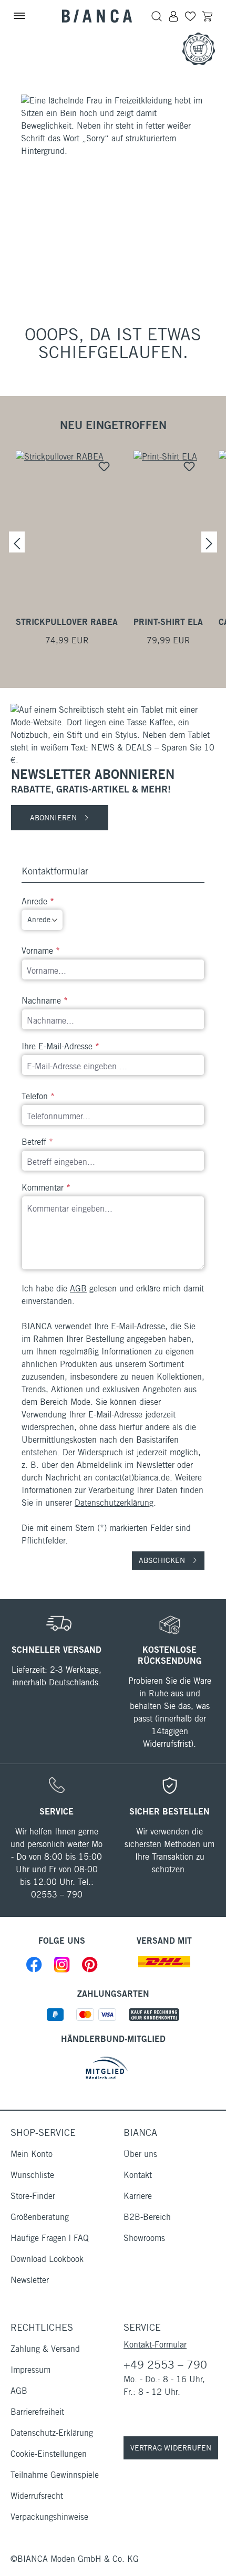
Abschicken (163, 1560)
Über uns (140, 2154)
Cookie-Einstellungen (49, 2454)
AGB (78, 1289)
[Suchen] (157, 16)
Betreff (37, 1142)
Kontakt (138, 2175)
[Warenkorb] (207, 16)
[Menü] (19, 16)
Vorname (41, 951)
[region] (113, 542)
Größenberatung (40, 2217)
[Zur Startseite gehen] (97, 16)
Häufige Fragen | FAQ (50, 2238)
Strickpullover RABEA (67, 622)
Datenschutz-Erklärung (52, 2433)
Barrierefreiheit (37, 2412)
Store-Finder (33, 2196)
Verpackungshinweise (49, 2517)
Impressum (30, 2370)
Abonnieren (54, 818)
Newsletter (30, 2280)
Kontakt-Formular (155, 2345)
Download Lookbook (47, 2259)
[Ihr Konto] (173, 16)
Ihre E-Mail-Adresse (60, 1046)
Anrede (38, 901)
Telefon (38, 1096)
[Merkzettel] (190, 16)
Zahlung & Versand (45, 2349)
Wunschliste (32, 2175)
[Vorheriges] (17, 542)
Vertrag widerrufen (171, 2448)
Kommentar (46, 1188)
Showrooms (144, 2238)
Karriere (138, 2196)
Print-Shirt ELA (168, 622)
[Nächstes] (209, 542)
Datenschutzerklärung (114, 1503)
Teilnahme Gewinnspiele (55, 2475)
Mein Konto (32, 2154)
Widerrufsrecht (37, 2496)
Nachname (45, 1001)
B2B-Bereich (147, 2217)
